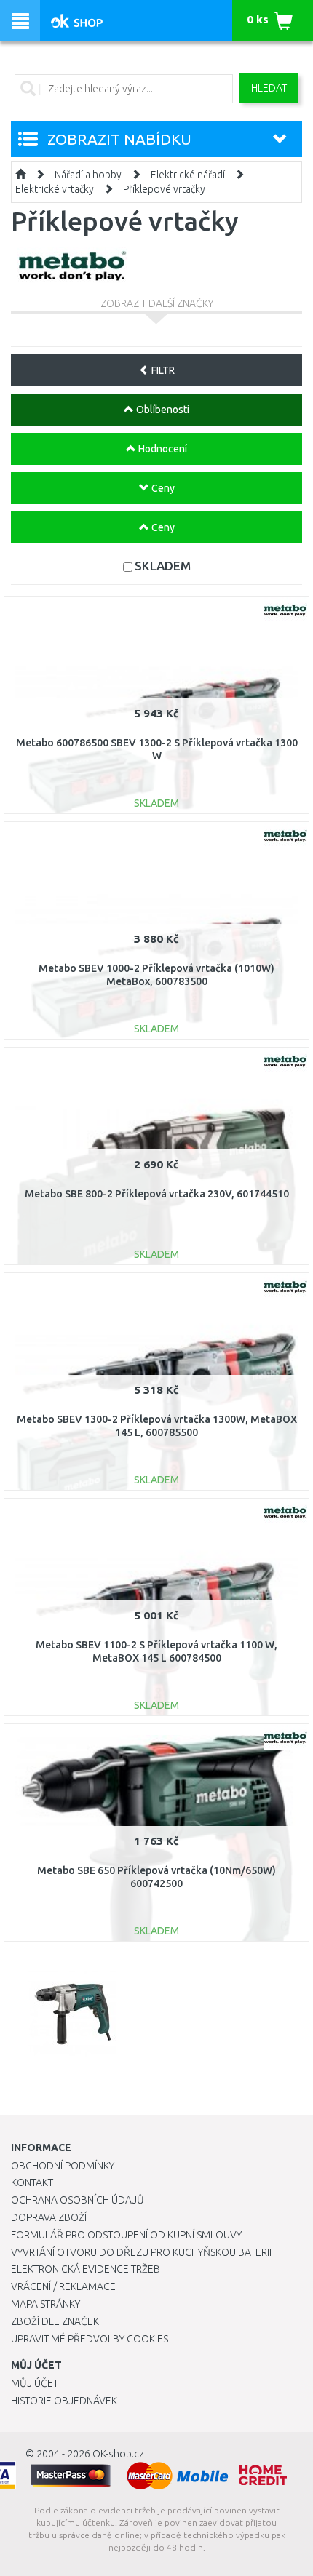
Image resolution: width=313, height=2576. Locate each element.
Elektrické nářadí (188, 175)
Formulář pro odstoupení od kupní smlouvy (126, 2235)
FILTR (162, 370)
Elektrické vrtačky (55, 189)
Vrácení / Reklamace (63, 2286)
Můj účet (35, 2383)
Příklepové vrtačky (164, 189)
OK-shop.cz (118, 2454)
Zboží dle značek (55, 2321)
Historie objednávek (64, 2401)
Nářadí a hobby (88, 175)
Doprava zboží (49, 2217)
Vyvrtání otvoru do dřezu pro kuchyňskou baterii (141, 2252)
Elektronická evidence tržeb (86, 2269)
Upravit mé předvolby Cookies (90, 2339)
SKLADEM (163, 566)
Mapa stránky (45, 2304)
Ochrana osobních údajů (78, 2200)
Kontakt (32, 2182)
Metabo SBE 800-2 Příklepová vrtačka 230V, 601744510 (157, 1194)
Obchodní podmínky (63, 2166)
